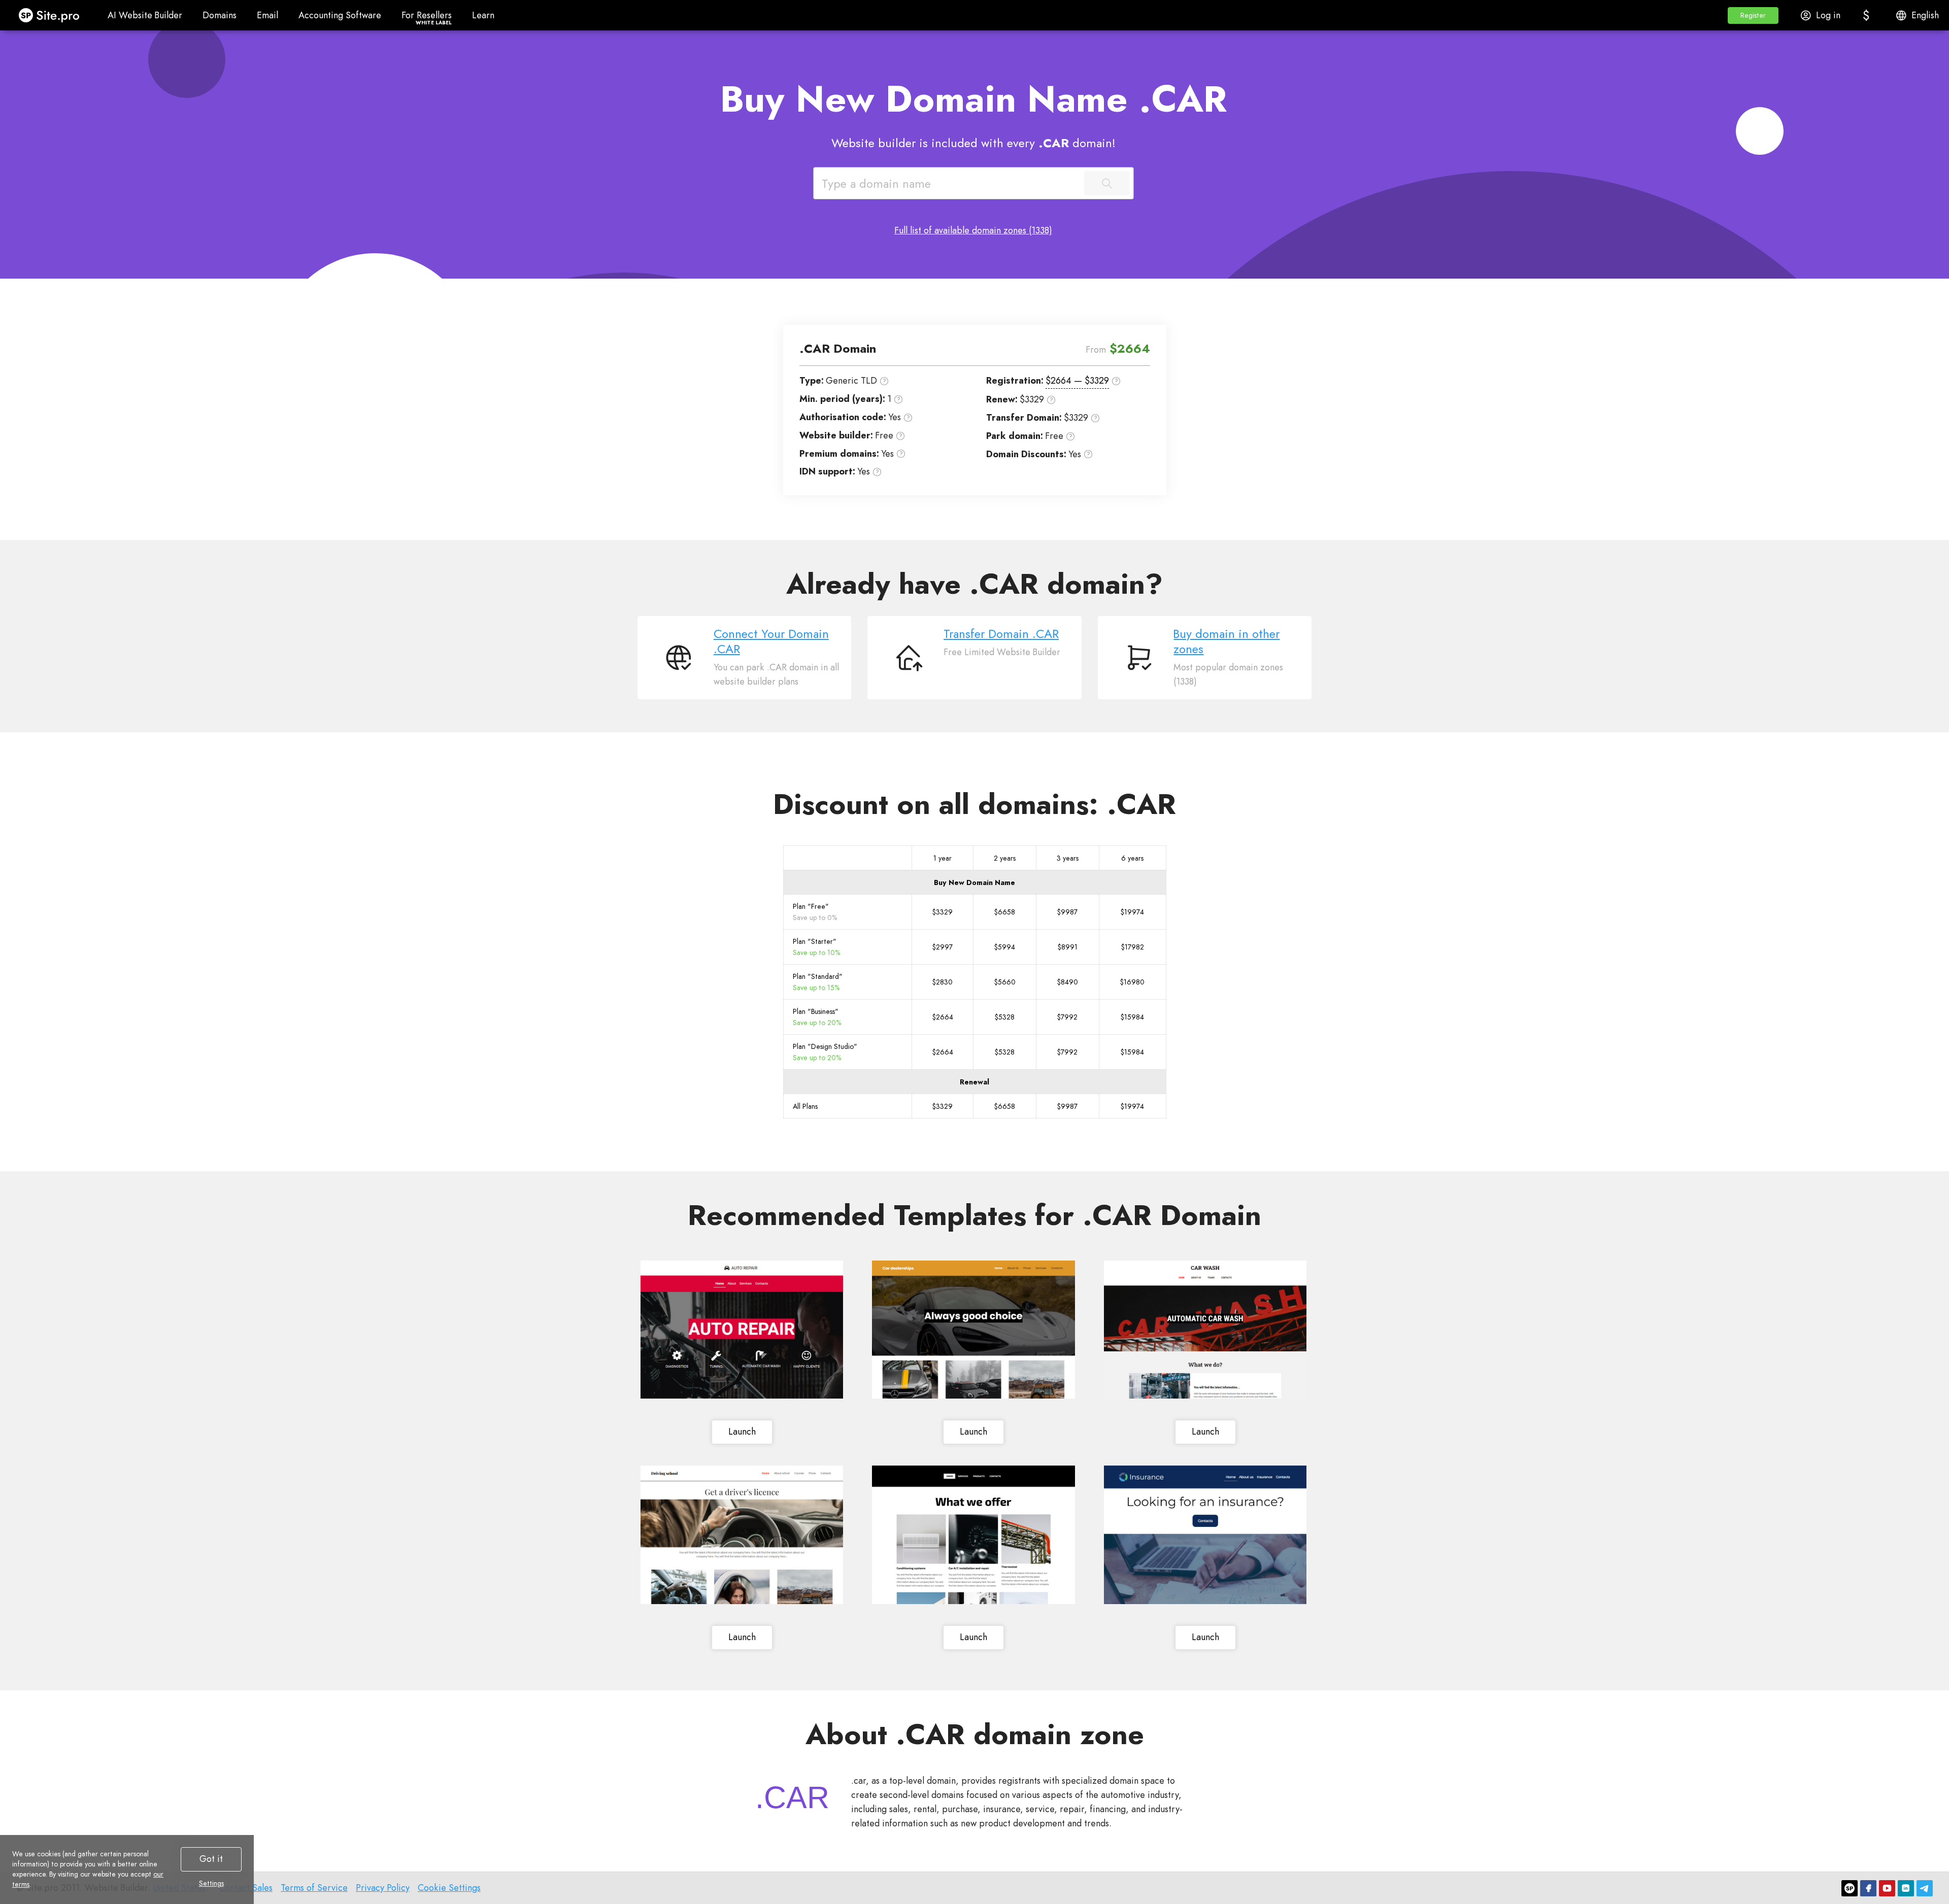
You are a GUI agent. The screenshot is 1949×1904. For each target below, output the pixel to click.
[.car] (792, 1797)
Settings (211, 1883)
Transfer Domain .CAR (1001, 634)
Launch (742, 1432)
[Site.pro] (1850, 1888)
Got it (211, 1859)
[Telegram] (1925, 1888)
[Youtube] (1887, 1888)
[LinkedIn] (1906, 1888)
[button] (1753, 15)
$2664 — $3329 (1077, 381)
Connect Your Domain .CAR (771, 641)
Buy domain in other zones (1226, 641)
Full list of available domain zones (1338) (973, 230)
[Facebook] (1868, 1888)
